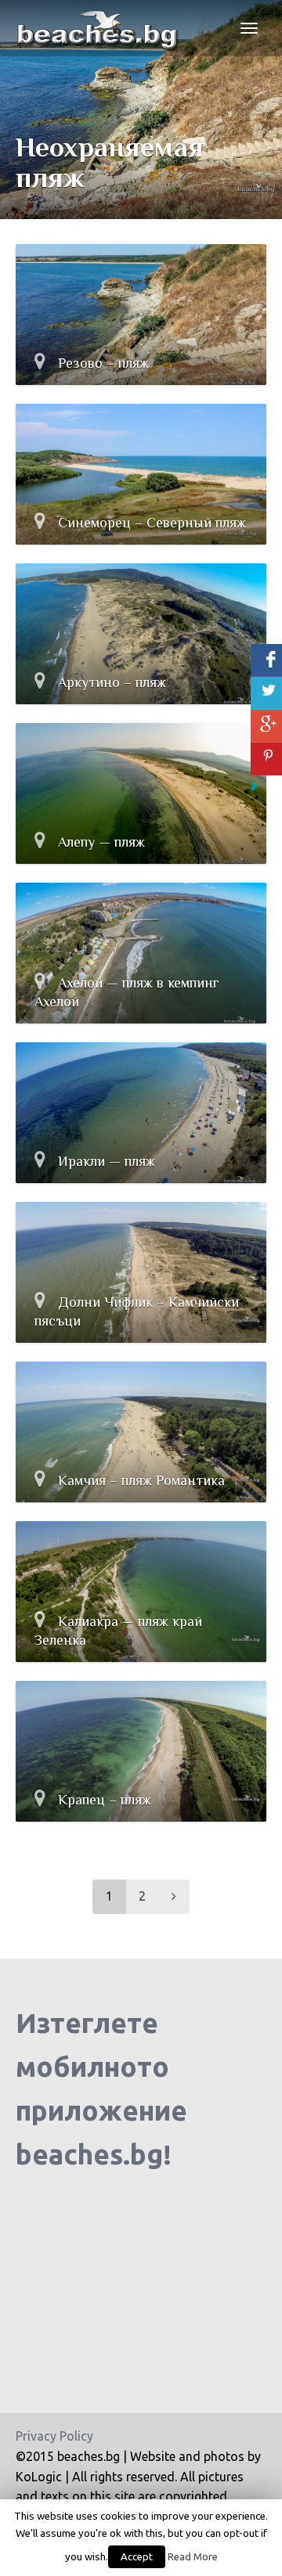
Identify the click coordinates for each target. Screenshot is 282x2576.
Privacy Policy (54, 2436)
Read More (193, 2557)
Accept (137, 2556)
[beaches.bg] (99, 28)
